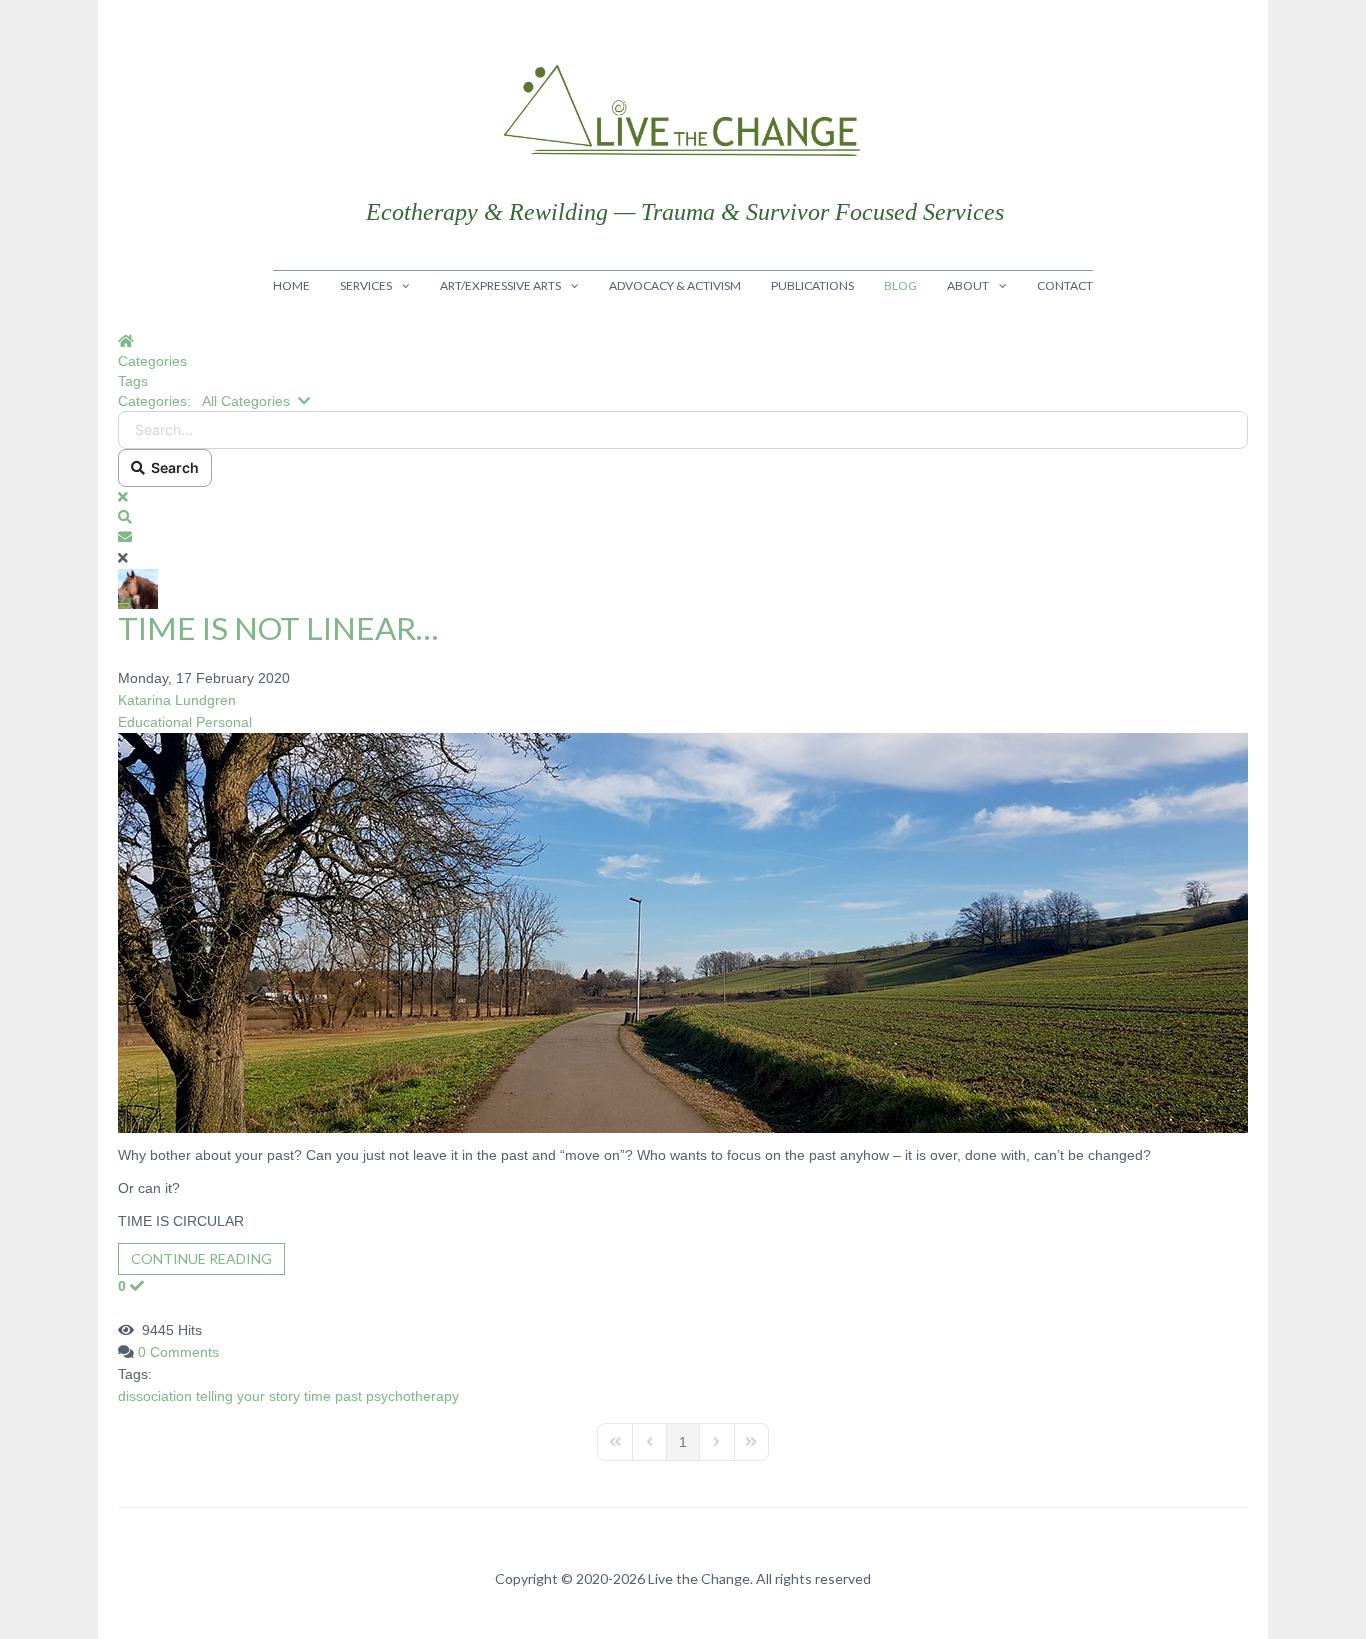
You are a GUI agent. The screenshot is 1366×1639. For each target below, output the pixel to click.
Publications (812, 285)
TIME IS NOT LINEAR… (278, 628)
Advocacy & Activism (675, 285)
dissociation (155, 1396)
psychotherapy (412, 1396)
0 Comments (178, 1352)
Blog (900, 285)
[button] (683, 517)
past (348, 1396)
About (968, 285)
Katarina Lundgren (177, 700)
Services (366, 285)
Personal (224, 722)
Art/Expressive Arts (500, 285)
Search (172, 467)
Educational (155, 722)
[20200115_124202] (683, 932)
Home (291, 285)
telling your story (248, 1396)
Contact (1065, 285)
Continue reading (201, 1258)
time (317, 1396)
